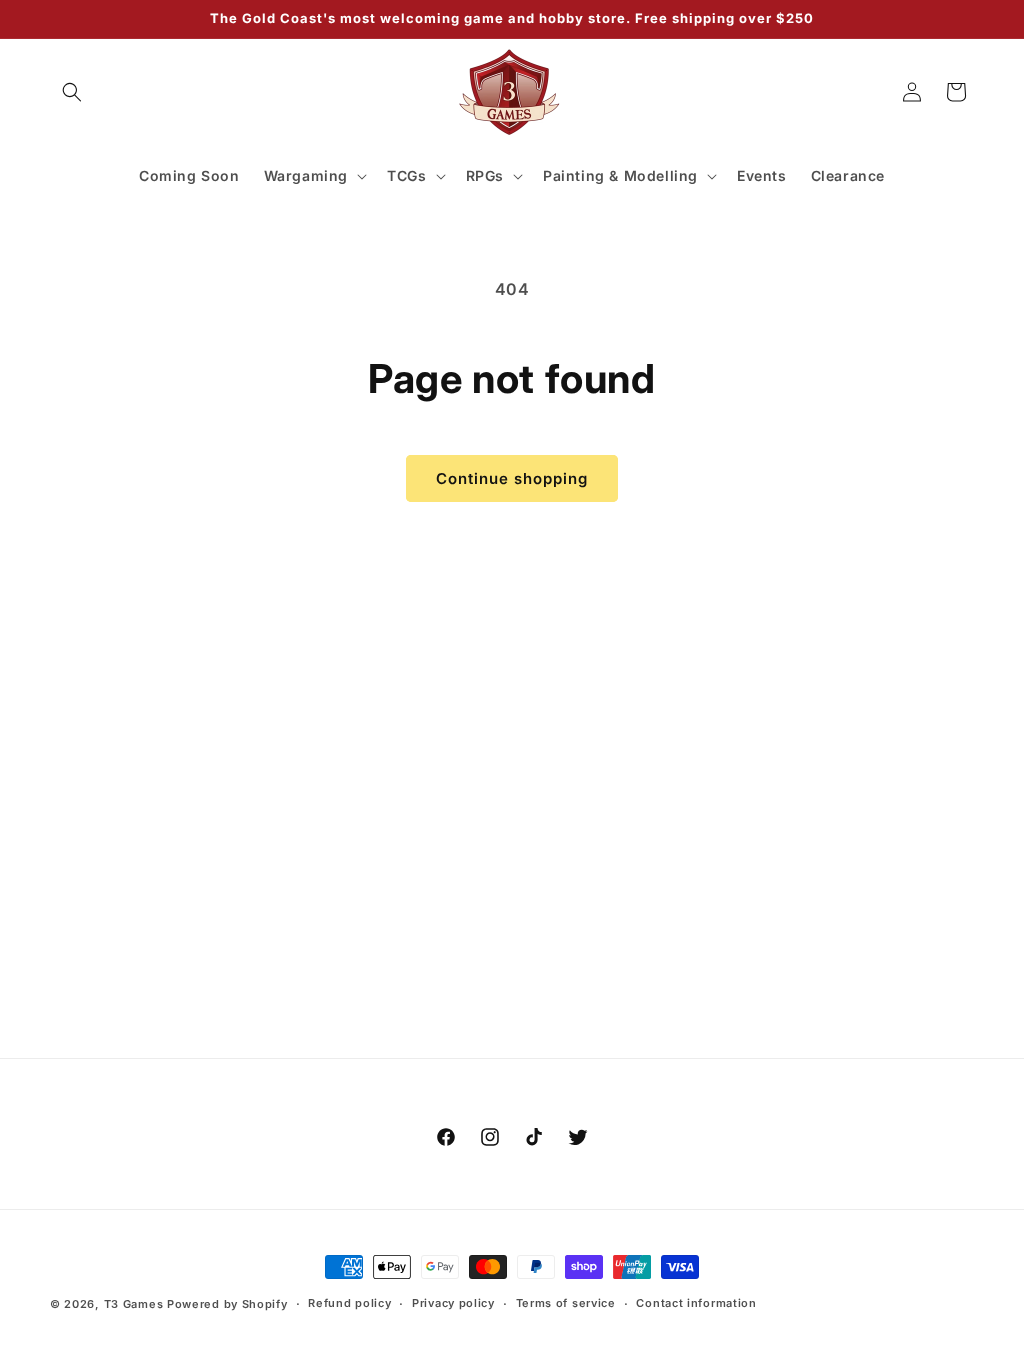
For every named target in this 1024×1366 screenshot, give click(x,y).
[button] (72, 92)
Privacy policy (453, 1303)
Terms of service (566, 1303)
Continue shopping (512, 478)
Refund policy (349, 1303)
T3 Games (134, 1304)
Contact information (696, 1303)
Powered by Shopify (227, 1304)
